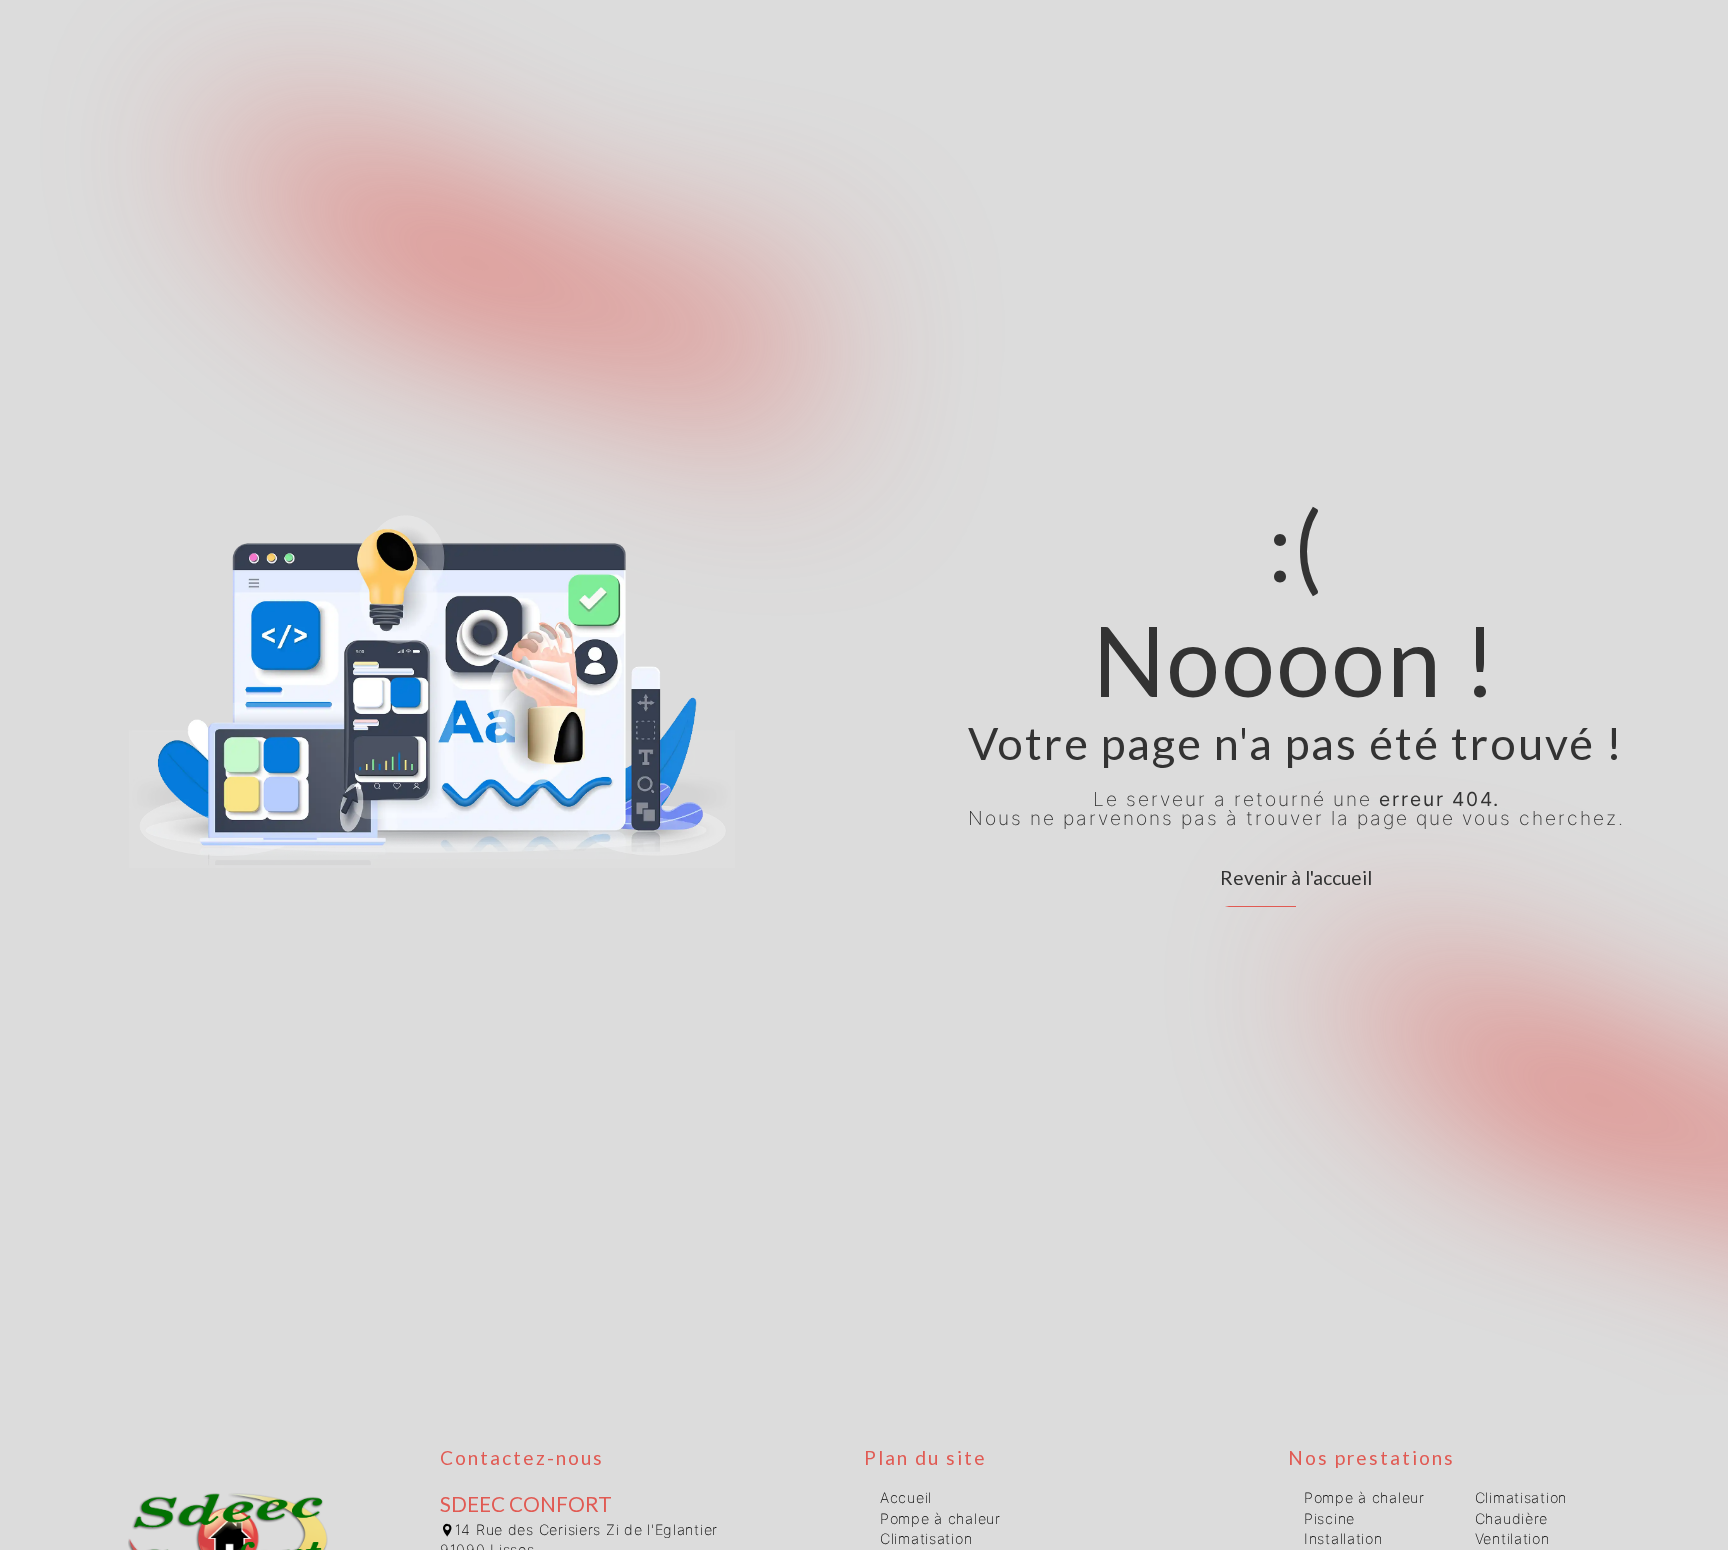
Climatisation (926, 1538)
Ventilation (1512, 1538)
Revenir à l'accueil (1296, 877)
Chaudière (1511, 1518)
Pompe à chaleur (940, 1518)
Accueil (906, 1497)
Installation (1343, 1538)
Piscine (1329, 1518)
